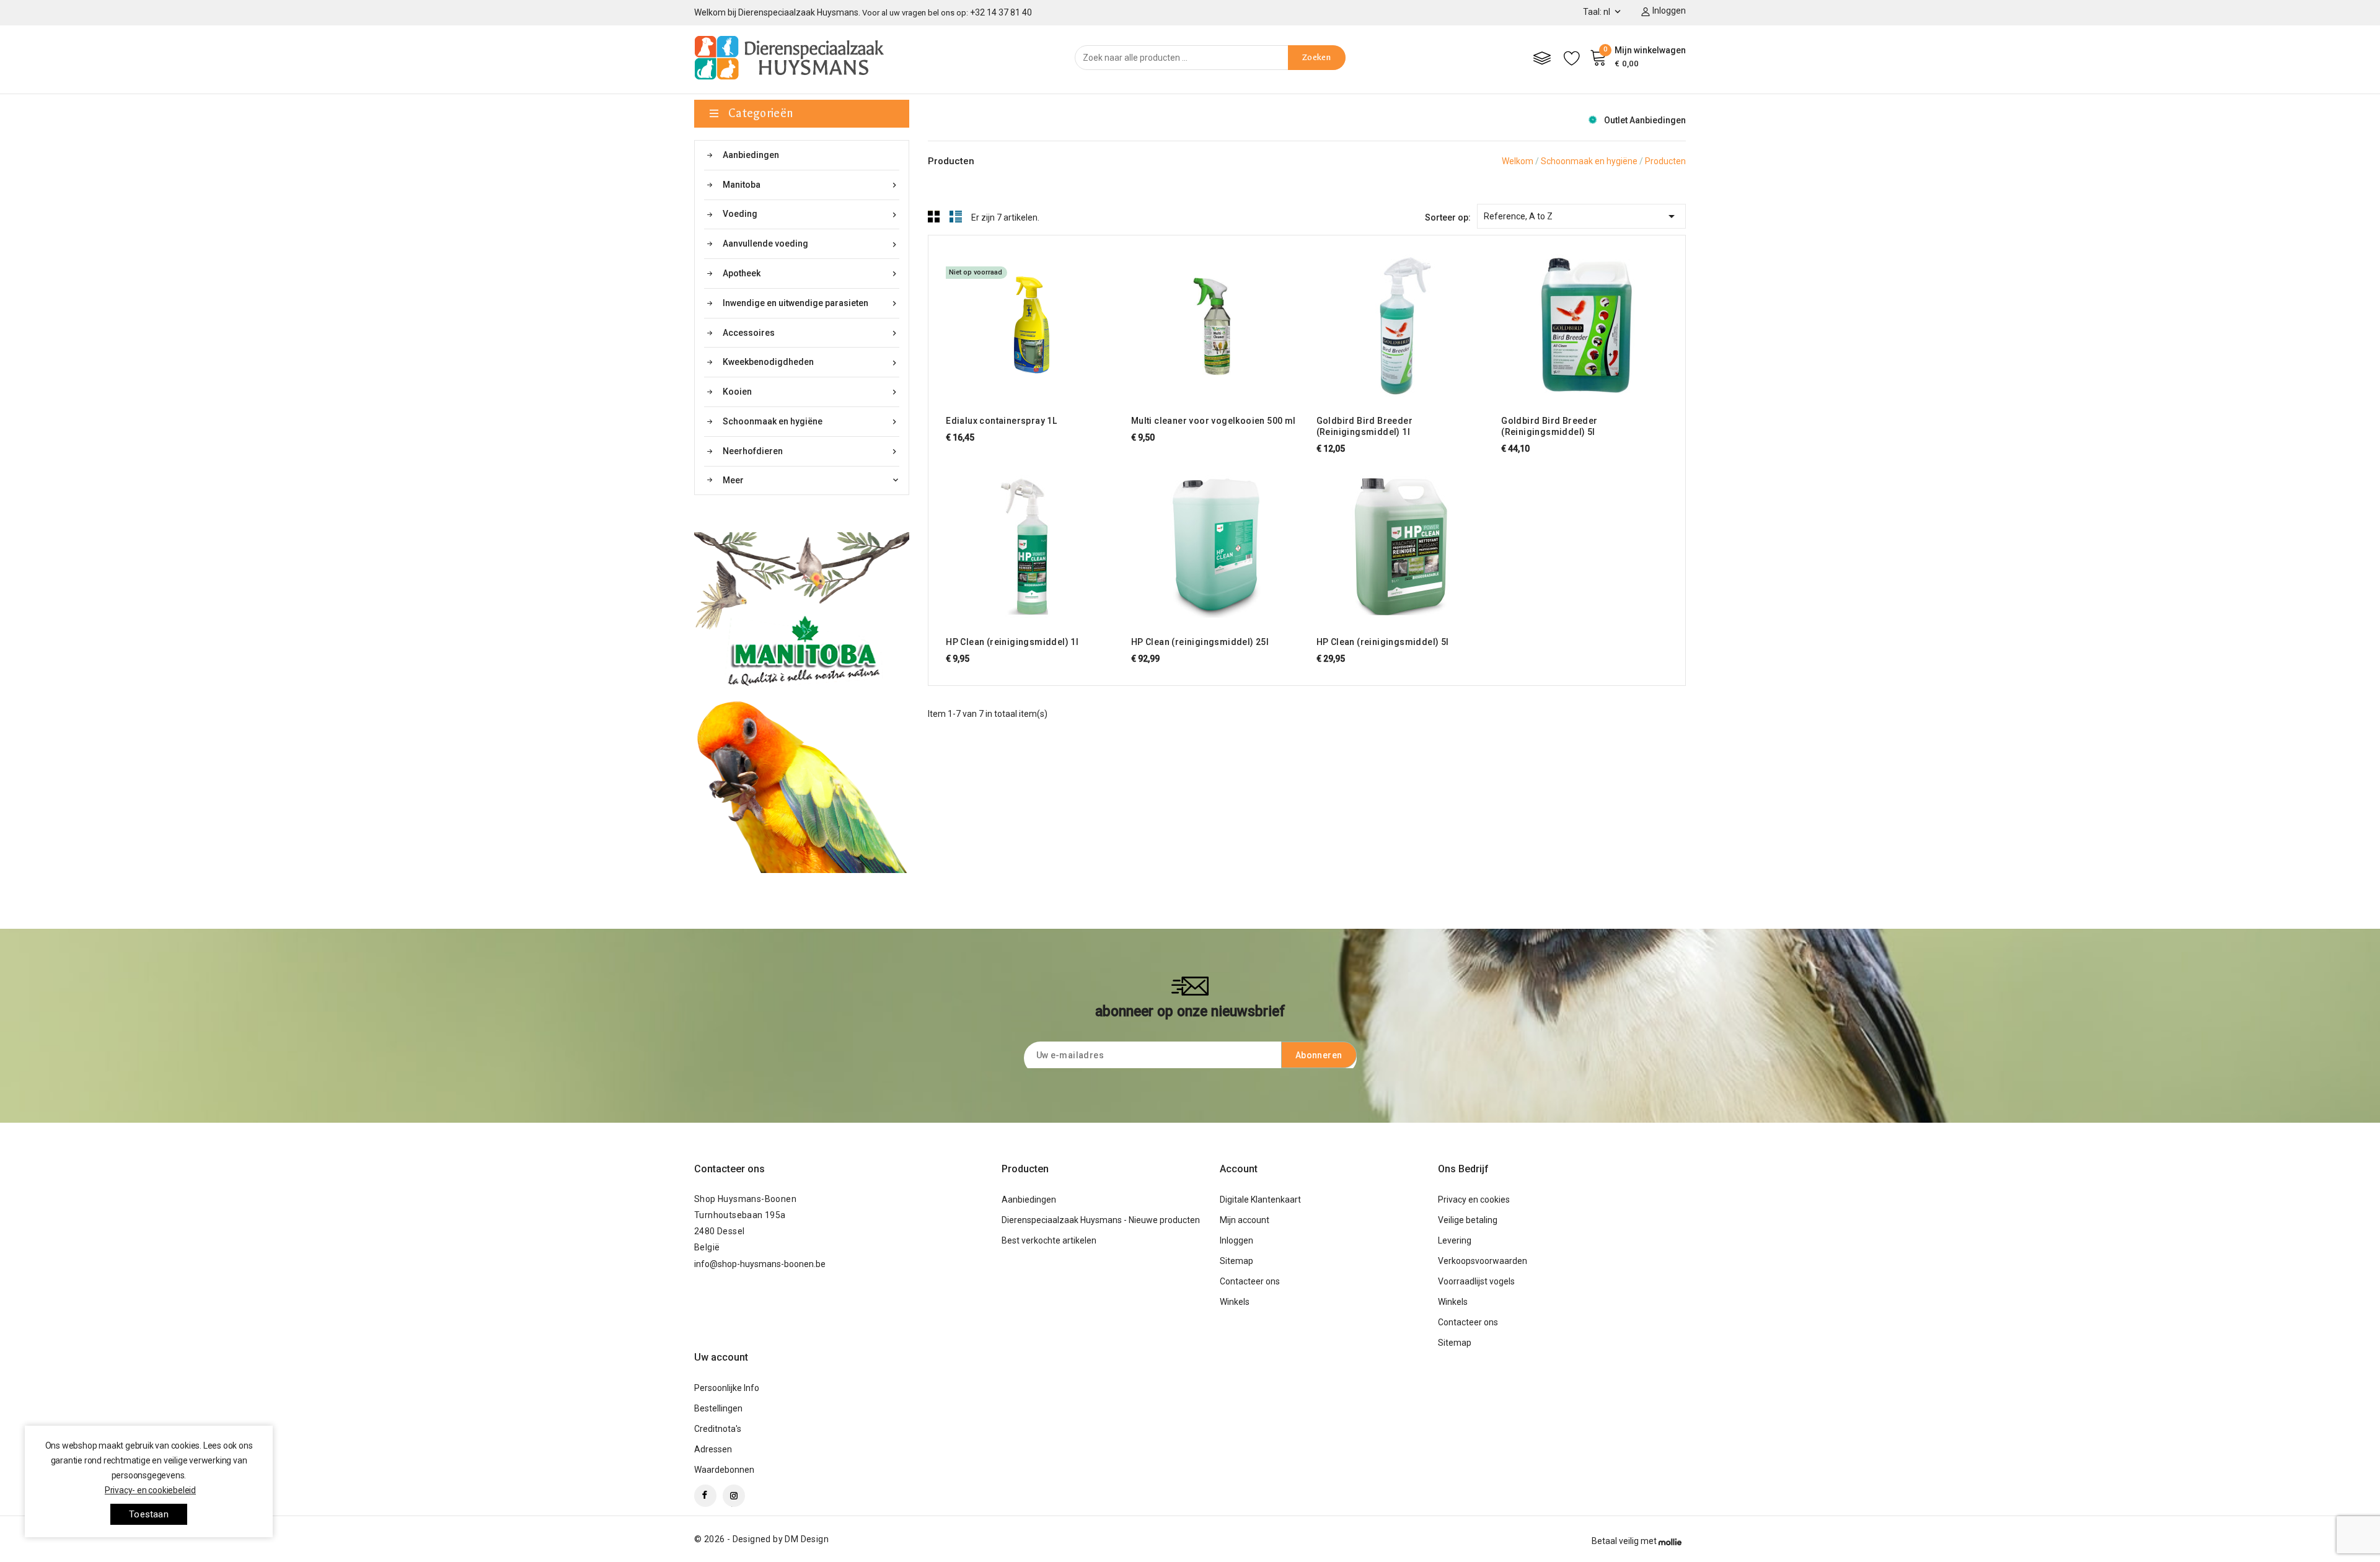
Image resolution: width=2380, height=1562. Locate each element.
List (956, 216)
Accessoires (811, 333)
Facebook (705, 1496)
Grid (934, 216)
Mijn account (1245, 1220)
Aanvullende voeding (811, 244)
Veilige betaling (1468, 1220)
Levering (1455, 1240)
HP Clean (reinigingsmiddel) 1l (1012, 642)
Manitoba (811, 185)
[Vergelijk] (1542, 58)
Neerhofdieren (811, 451)
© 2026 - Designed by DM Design (761, 1539)
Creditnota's (718, 1429)
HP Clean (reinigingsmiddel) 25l (1200, 642)
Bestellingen (718, 1408)
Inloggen (1236, 1240)
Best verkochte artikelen (1049, 1240)
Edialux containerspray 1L (1001, 421)
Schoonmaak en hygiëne (811, 422)
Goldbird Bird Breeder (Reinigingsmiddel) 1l (1364, 426)
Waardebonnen (724, 1470)
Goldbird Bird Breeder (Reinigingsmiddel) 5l (1549, 426)
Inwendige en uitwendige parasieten (811, 303)
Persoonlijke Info (727, 1388)
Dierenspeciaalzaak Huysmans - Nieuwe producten (1101, 1220)
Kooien (811, 392)
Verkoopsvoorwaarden (1483, 1261)
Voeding (811, 214)
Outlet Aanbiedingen (1645, 120)
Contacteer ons (729, 1169)
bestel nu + (994, 323)
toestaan (149, 1514)
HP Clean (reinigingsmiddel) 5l (1383, 642)
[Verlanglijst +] (1064, 323)
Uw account (721, 1357)
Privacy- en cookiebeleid (150, 1490)
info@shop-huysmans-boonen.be (760, 1264)
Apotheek (811, 274)
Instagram (734, 1496)
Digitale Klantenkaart (1260, 1200)
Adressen (713, 1449)
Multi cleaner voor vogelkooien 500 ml (1214, 421)
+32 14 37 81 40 (1001, 12)
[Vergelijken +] (1041, 323)
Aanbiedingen (751, 155)
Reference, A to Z (1581, 216)
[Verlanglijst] (1572, 58)
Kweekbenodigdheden (811, 362)
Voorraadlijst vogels (1476, 1281)
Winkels (1235, 1302)
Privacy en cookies (1474, 1200)
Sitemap (1236, 1261)
